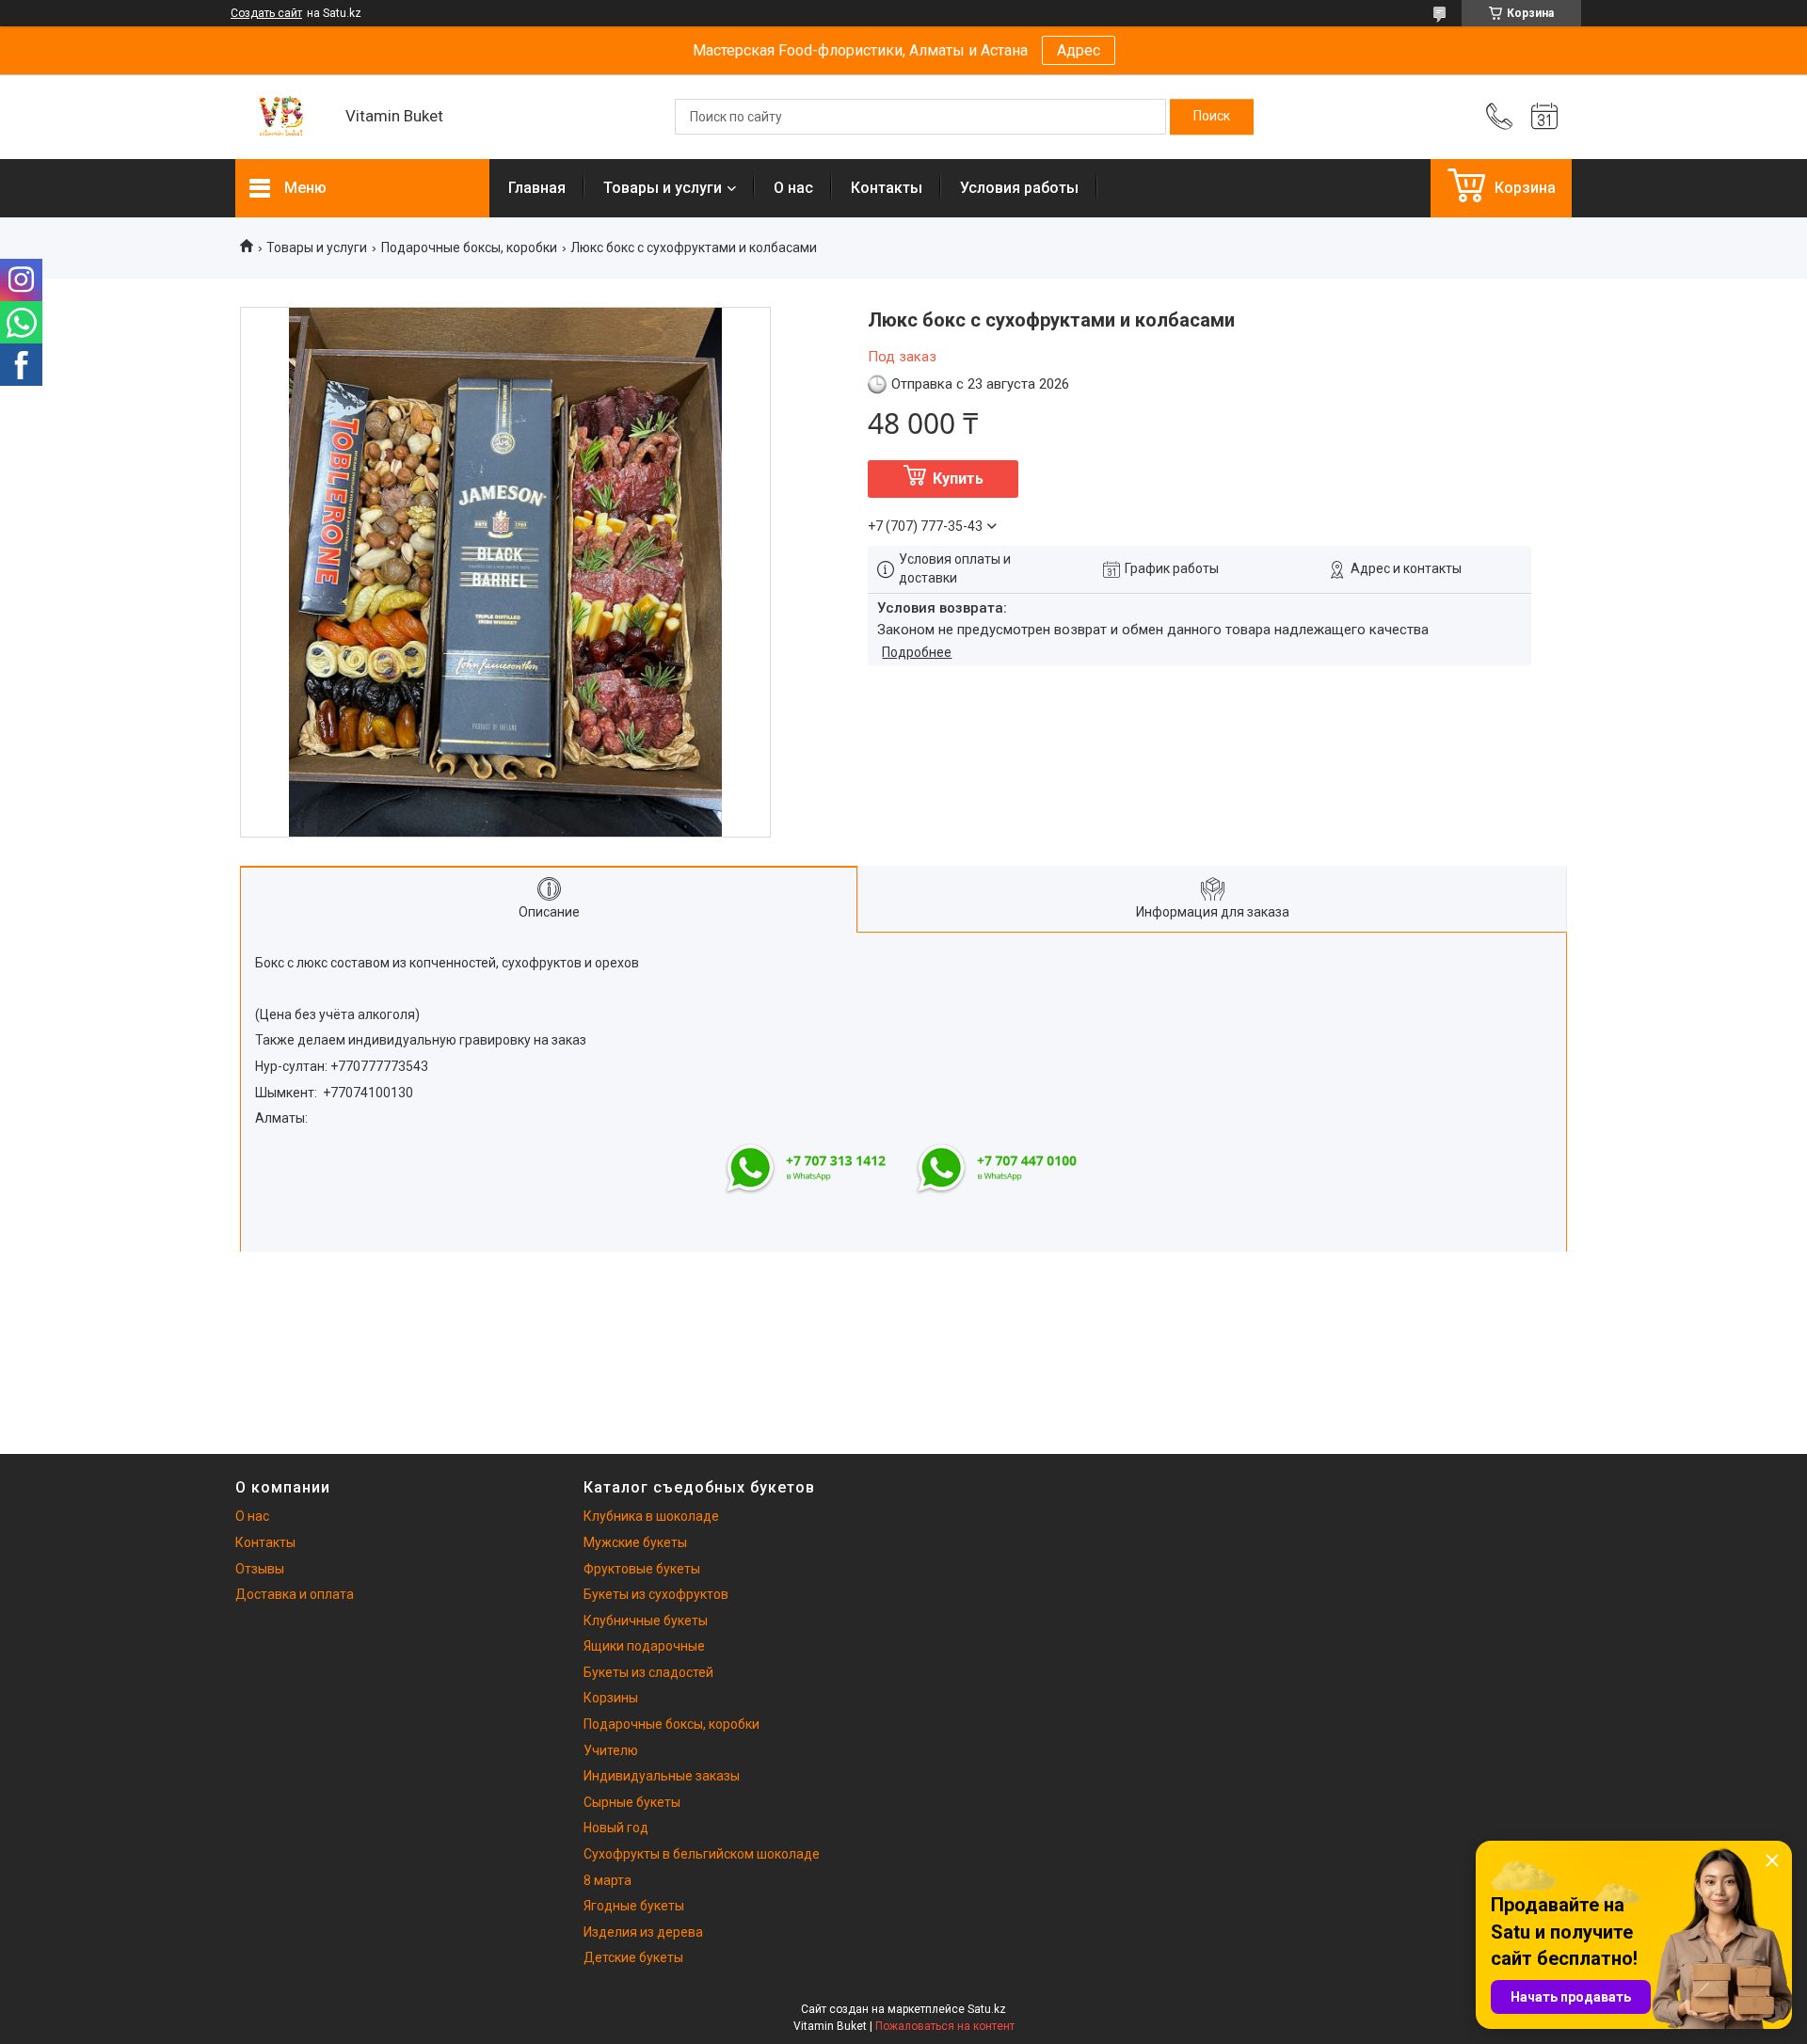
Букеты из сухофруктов (656, 1594)
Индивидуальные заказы (662, 1776)
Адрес (1079, 50)
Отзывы (260, 1569)
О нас (793, 188)
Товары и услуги (663, 188)
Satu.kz (987, 2009)
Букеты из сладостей (648, 1672)
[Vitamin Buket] (281, 117)
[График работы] (1544, 117)
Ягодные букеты (634, 1906)
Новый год (616, 1828)
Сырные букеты (632, 1802)
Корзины (611, 1698)
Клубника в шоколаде (651, 1516)
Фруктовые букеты (642, 1569)
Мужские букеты (635, 1542)
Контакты (887, 188)
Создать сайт (266, 13)
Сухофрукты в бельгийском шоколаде (702, 1854)
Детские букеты (633, 1957)
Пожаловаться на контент (945, 2026)
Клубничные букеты (646, 1621)
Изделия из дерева (643, 1932)
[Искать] (1212, 117)
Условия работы (1019, 188)
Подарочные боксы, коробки (469, 248)
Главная (537, 188)
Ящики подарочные (644, 1646)
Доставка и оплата (295, 1594)
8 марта (608, 1880)
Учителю (611, 1750)
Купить (958, 479)
